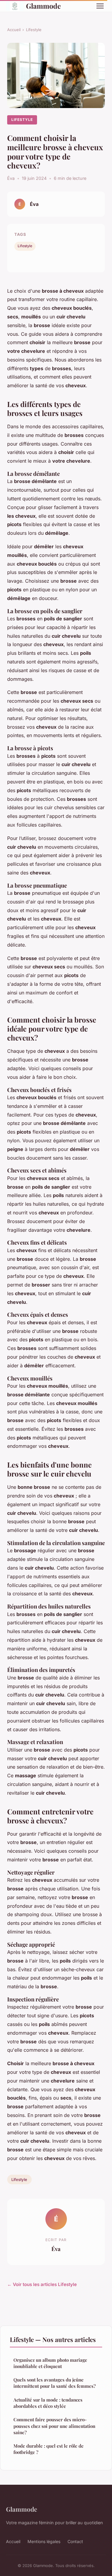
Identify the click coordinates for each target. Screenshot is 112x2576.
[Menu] (100, 6)
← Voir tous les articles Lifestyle (42, 2284)
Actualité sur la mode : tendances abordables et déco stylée (48, 2403)
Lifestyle (34, 30)
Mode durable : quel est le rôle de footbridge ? (49, 2449)
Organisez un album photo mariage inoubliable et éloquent (50, 2363)
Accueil (14, 30)
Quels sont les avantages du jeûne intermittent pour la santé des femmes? (55, 2383)
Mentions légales (44, 2541)
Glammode (43, 6)
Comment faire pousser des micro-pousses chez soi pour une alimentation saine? (54, 2426)
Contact (75, 2541)
